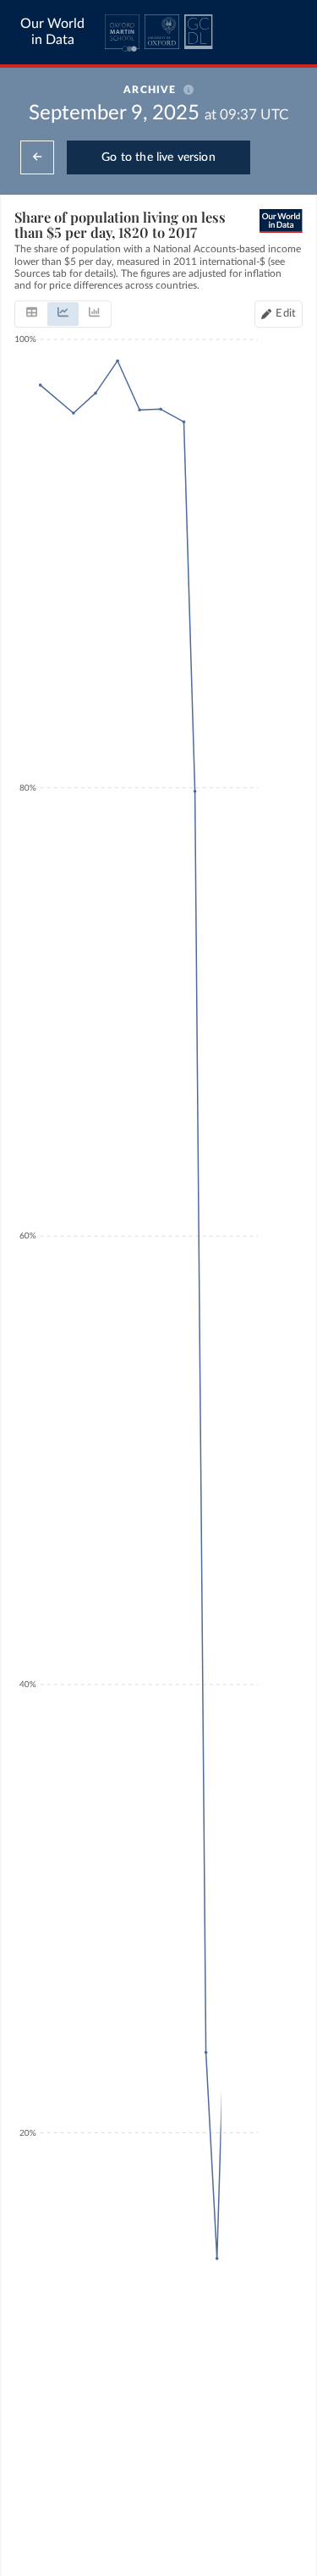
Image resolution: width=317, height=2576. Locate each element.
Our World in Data (52, 32)
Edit (286, 314)
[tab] (32, 314)
